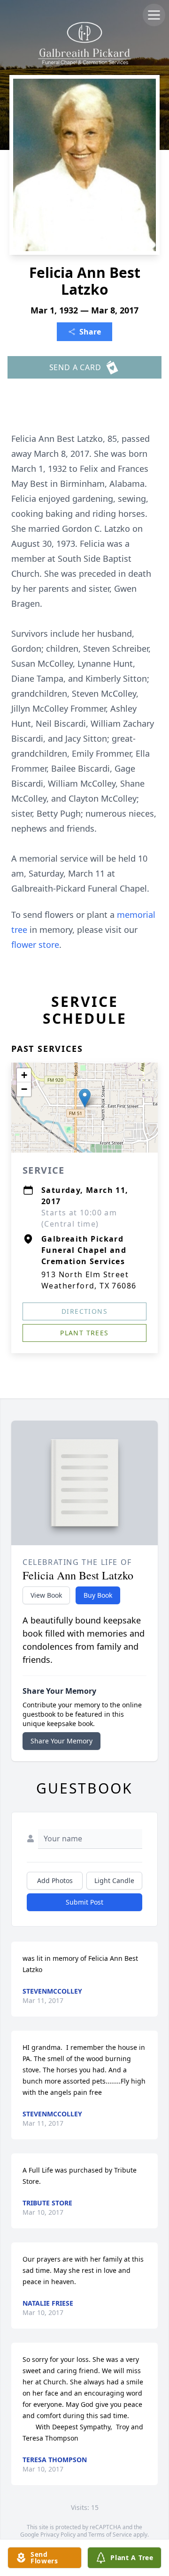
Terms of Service (110, 2535)
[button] (85, 1098)
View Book (46, 1595)
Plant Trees (84, 1333)
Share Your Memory (61, 1741)
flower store (35, 945)
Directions (84, 1311)
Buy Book (98, 1595)
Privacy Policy (58, 2535)
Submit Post (84, 1902)
